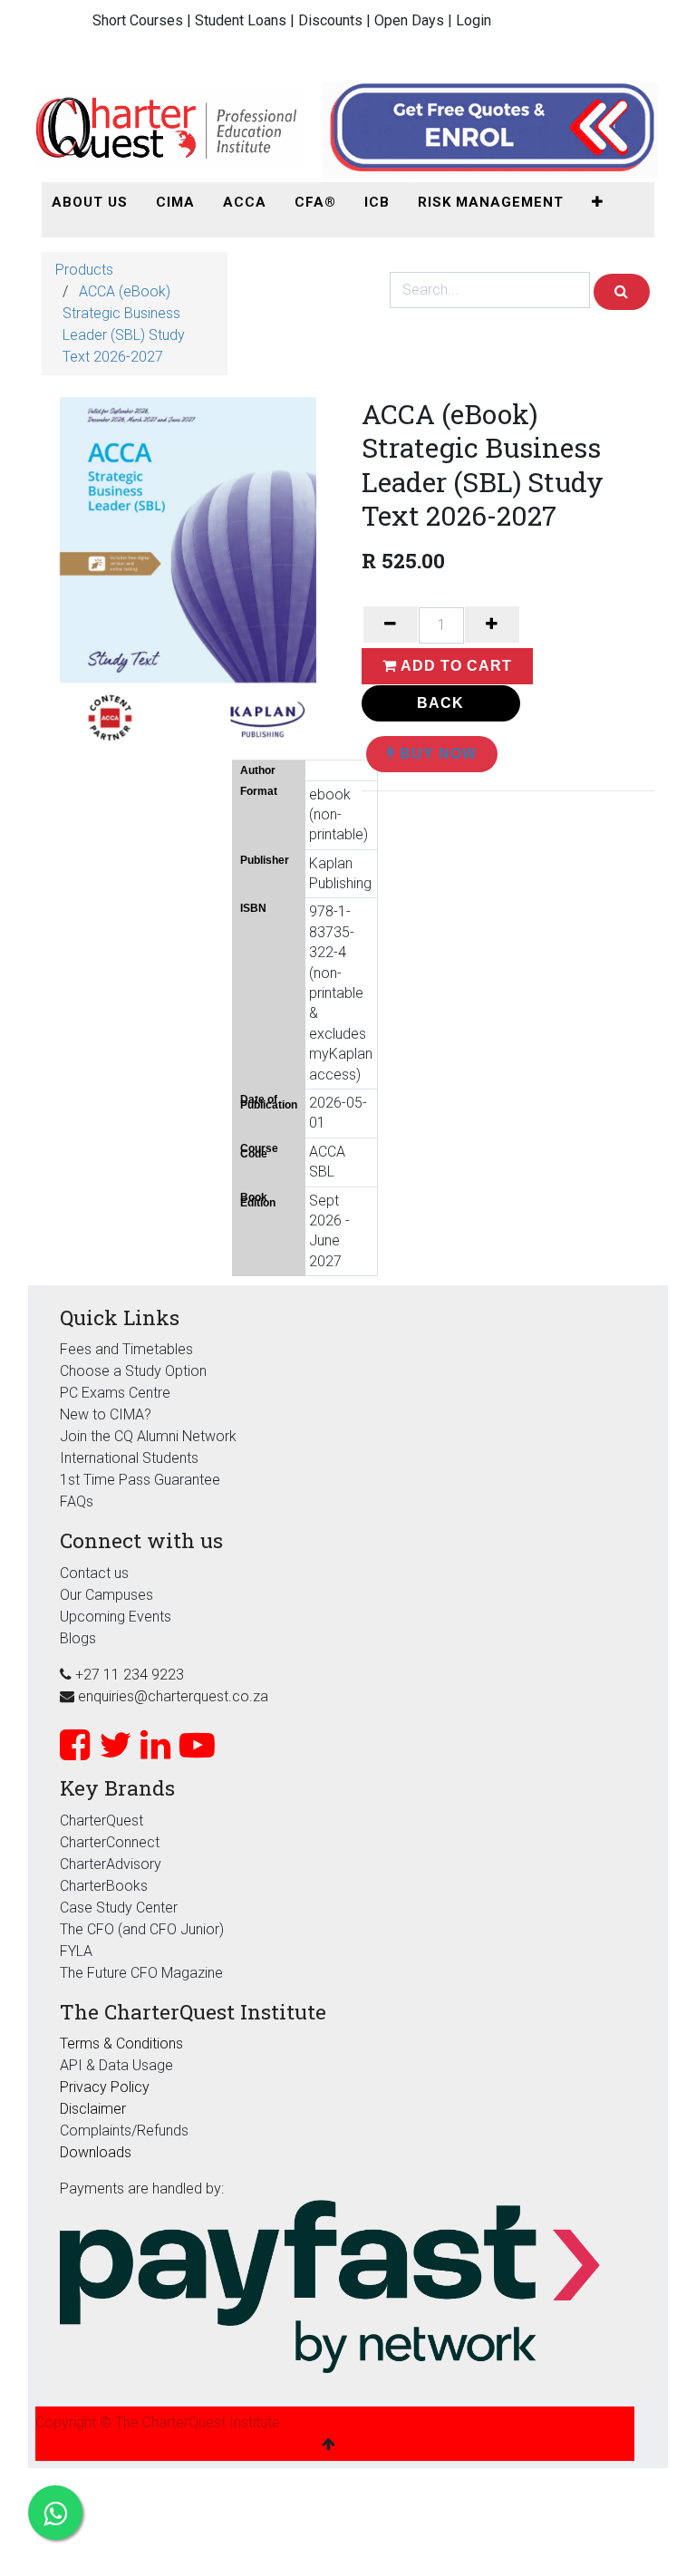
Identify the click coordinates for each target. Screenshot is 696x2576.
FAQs (77, 1501)
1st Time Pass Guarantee (142, 1480)
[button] (598, 203)
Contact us (94, 1573)
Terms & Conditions (121, 2043)
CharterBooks (104, 1886)
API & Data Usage (116, 2065)
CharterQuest (101, 1821)
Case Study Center (119, 1908)
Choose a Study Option (133, 1371)
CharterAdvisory (111, 1864)
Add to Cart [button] (454, 666)
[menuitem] (90, 203)
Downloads (96, 2152)
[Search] (622, 292)
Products (84, 270)
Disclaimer (93, 2109)
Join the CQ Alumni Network (148, 1436)
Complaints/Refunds (124, 2131)
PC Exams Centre (115, 1393)
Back (440, 703)
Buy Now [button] (436, 754)
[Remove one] (391, 625)
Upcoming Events (116, 1617)
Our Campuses (106, 1595)
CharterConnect (110, 1842)
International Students (129, 1458)
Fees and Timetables (126, 1349)
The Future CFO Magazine (141, 1973)
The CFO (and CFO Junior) (142, 1929)
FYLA (76, 1951)
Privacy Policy (105, 2087)
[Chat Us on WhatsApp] (55, 2513)
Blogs (78, 1638)
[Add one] (492, 625)
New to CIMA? (106, 1414)
